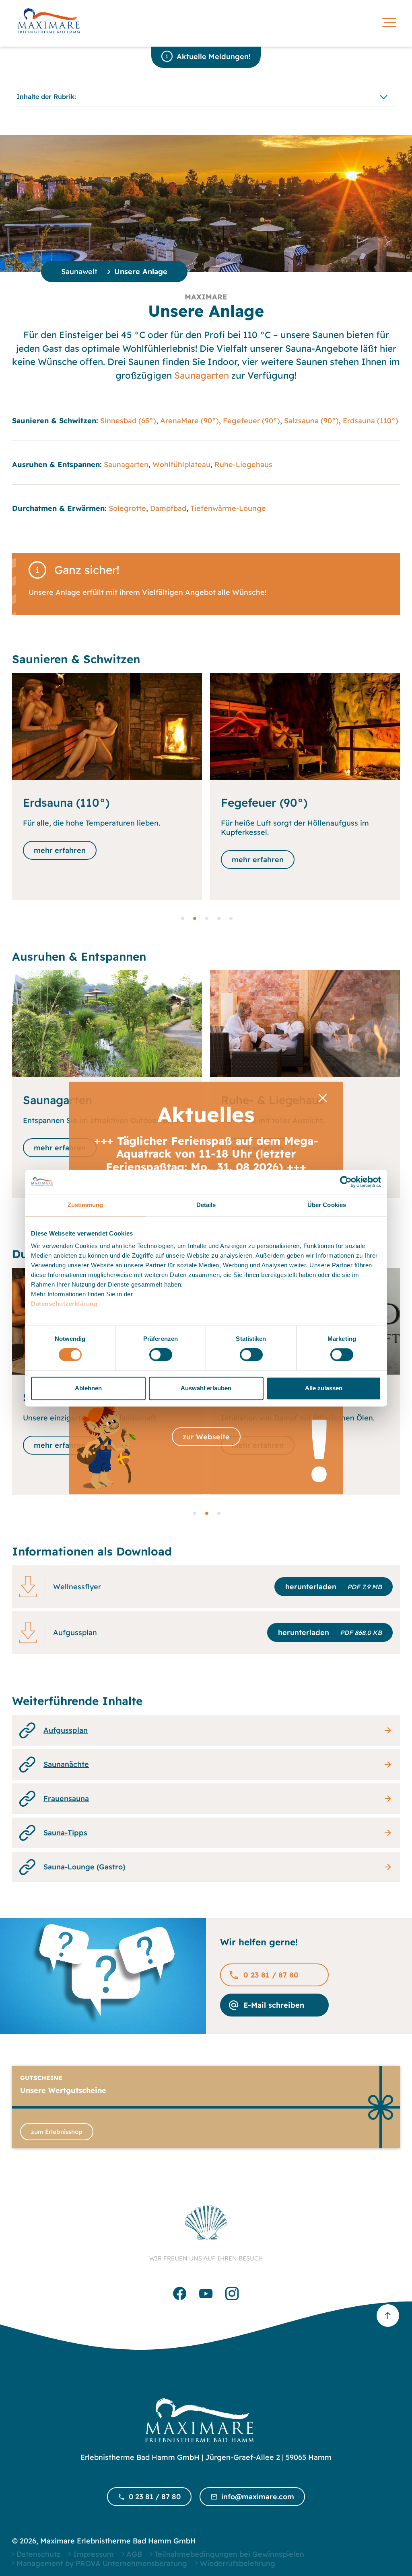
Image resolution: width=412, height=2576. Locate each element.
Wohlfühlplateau (181, 464)
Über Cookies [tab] (327, 1205)
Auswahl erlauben (206, 1388)
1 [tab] (182, 918)
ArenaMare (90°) (190, 421)
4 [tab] (218, 918)
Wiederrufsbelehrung (237, 2563)
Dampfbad (168, 508)
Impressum (93, 2554)
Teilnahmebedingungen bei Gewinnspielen (229, 2554)
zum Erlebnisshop (57, 2132)
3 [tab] (206, 918)
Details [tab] (206, 1205)
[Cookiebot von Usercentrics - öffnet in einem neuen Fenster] (346, 1182)
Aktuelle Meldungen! (214, 56)
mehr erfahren (60, 860)
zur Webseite (206, 1437)
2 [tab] (194, 918)
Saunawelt (79, 272)
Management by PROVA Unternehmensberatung (102, 2563)
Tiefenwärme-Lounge (228, 508)
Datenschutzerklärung (64, 1304)
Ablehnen (88, 1388)
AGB (134, 2554)
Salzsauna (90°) (311, 421)
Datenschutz (38, 2554)
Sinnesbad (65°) (128, 421)
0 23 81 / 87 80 (271, 1975)
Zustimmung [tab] (85, 1205)
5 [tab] (230, 918)
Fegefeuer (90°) (251, 421)
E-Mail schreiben (274, 2005)
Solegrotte (127, 508)
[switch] (161, 1355)
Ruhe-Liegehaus (243, 464)
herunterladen (334, 1587)
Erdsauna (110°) (371, 421)
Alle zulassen (324, 1388)
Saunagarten (202, 375)
